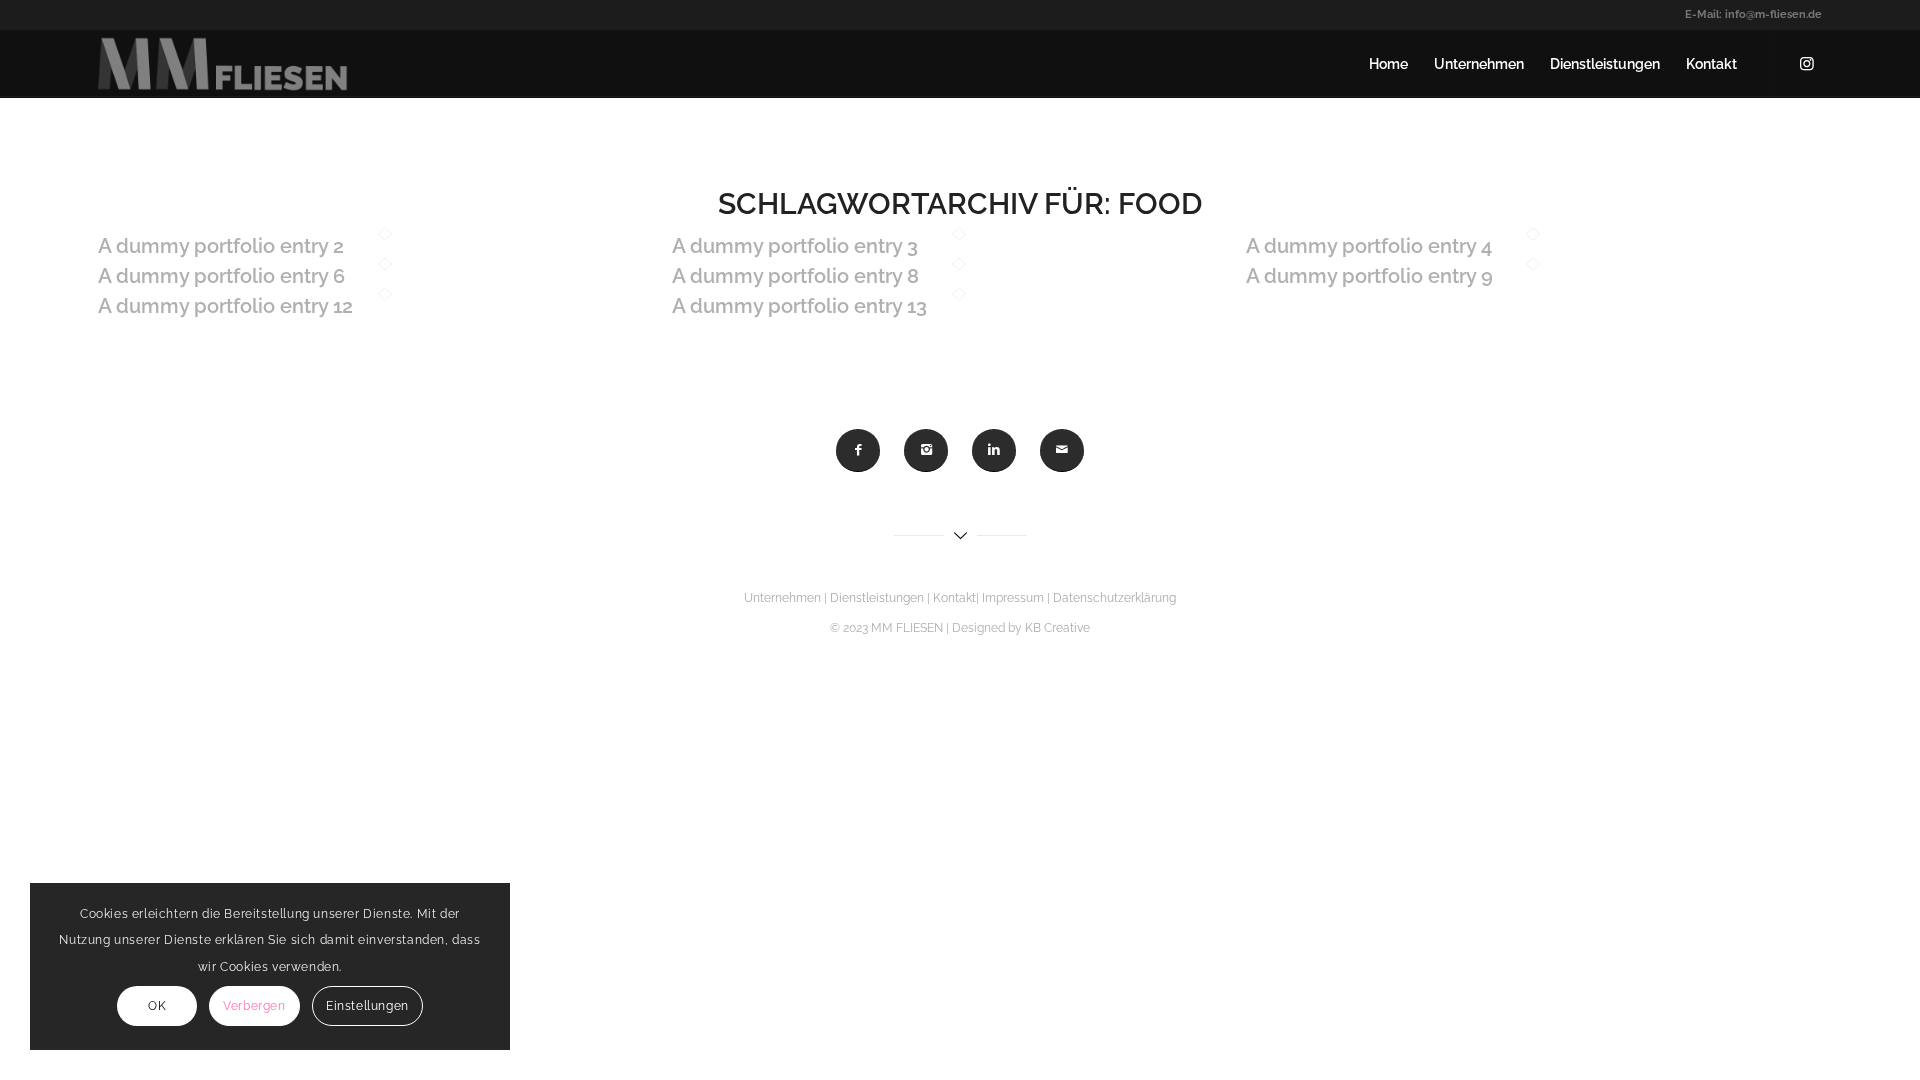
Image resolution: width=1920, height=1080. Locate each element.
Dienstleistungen (877, 598)
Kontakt (954, 598)
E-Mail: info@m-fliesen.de (1753, 14)
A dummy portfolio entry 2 (221, 246)
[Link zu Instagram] (1807, 63)
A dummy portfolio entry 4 (1369, 246)
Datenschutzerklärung (1114, 598)
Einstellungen (367, 1006)
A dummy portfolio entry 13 (799, 306)
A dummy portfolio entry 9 (1369, 276)
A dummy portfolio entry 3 (795, 246)
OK (157, 1006)
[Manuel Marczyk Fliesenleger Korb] (223, 64)
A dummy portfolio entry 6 (221, 276)
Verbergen (254, 1006)
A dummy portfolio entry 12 (225, 306)
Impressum (1014, 598)
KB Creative (1057, 628)
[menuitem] (1388, 64)
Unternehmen (782, 598)
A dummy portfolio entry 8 (795, 276)
